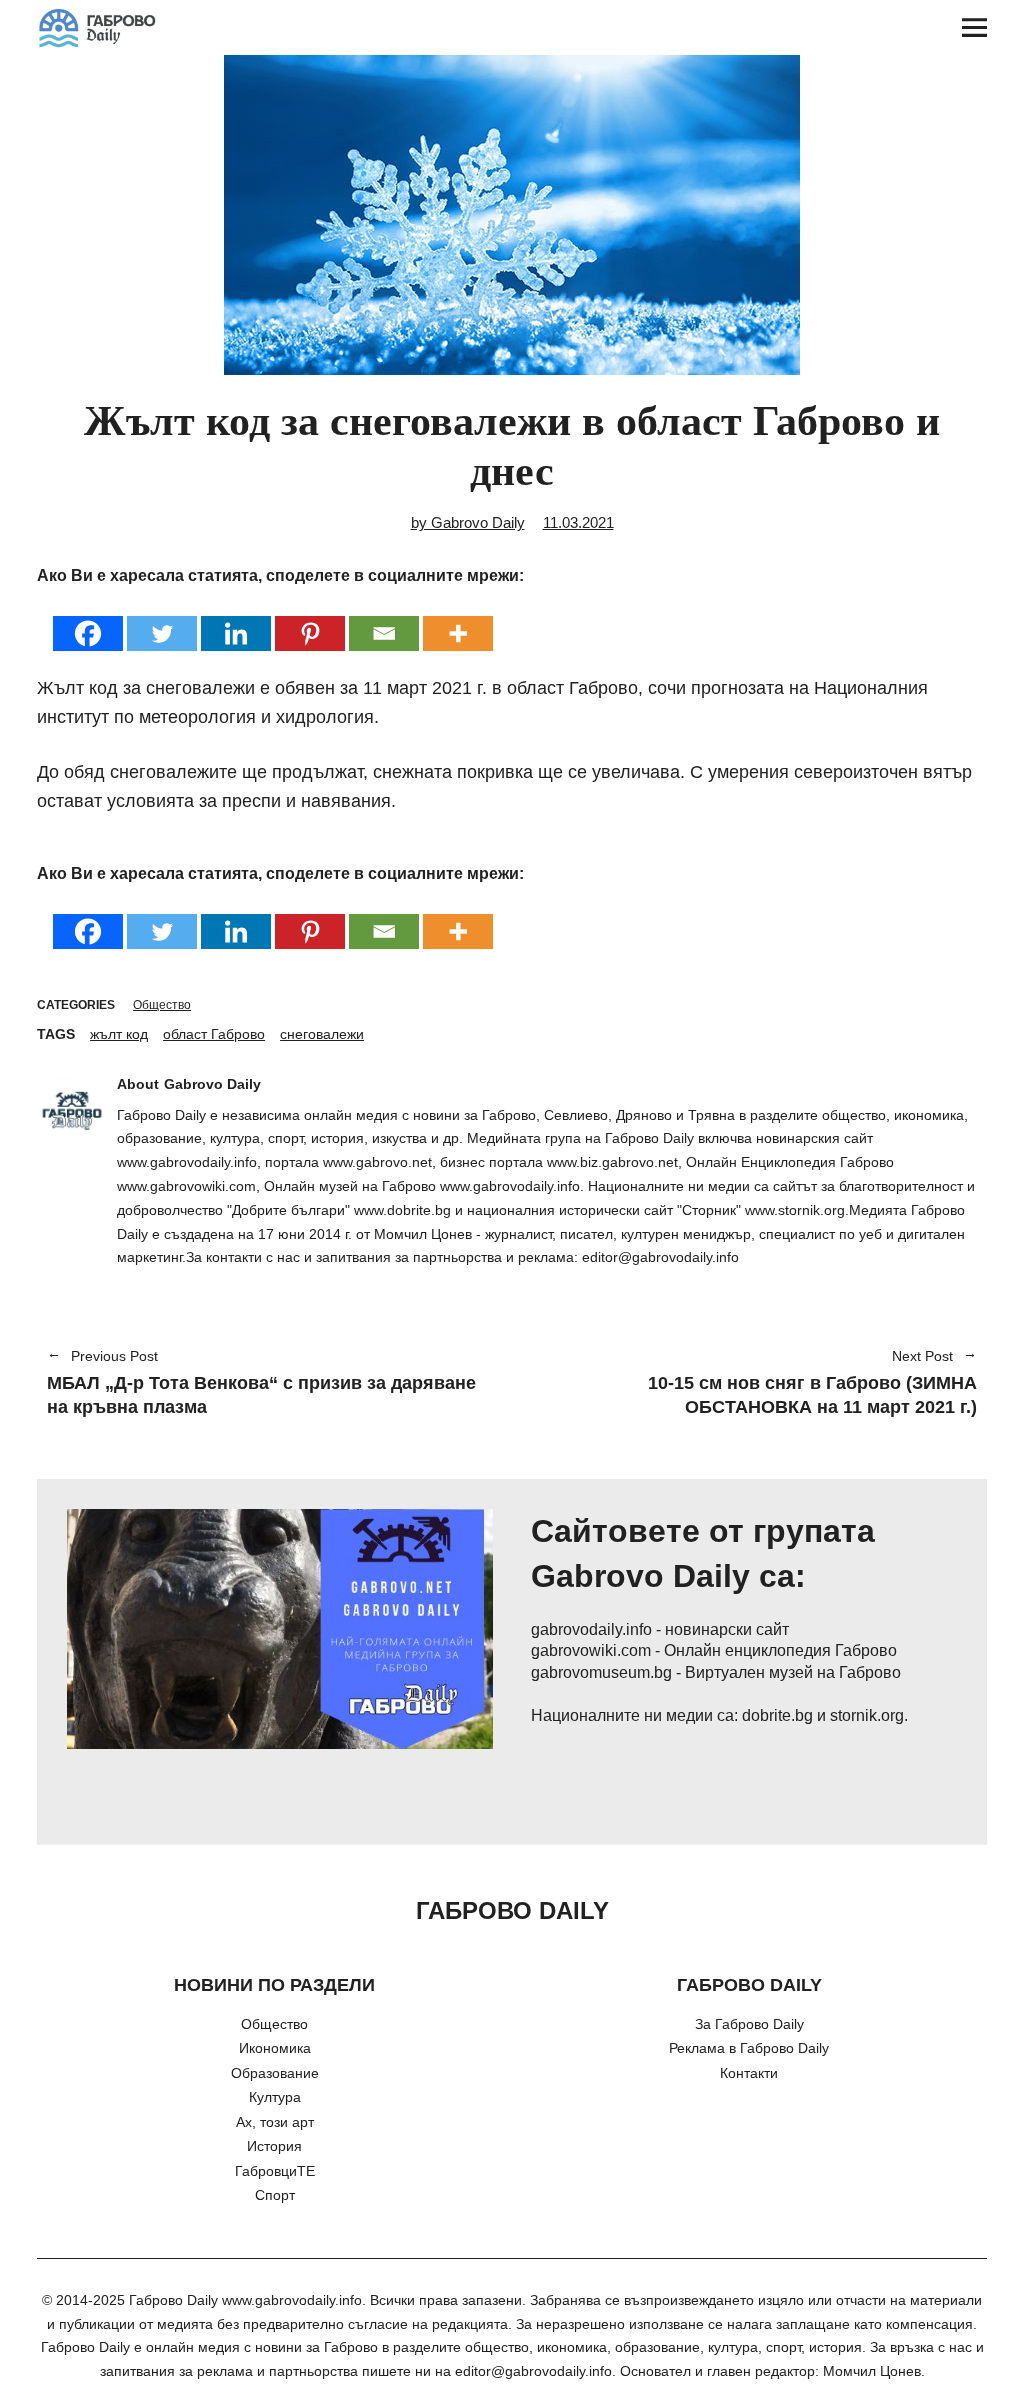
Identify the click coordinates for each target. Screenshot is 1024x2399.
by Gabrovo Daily (468, 522)
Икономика (275, 2048)
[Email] (384, 620)
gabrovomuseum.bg (601, 1672)
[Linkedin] (236, 620)
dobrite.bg (777, 1715)
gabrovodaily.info (591, 1629)
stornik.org (867, 1715)
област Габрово (214, 1034)
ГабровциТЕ (275, 2171)
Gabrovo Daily (212, 1084)
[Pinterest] (310, 620)
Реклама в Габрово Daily (749, 2048)
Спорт (275, 2195)
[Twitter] (162, 620)
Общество (162, 1005)
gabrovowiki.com (591, 1650)
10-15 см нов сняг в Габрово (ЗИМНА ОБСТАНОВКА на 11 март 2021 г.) (754, 1383)
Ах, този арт (275, 2122)
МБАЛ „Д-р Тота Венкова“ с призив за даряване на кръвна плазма (261, 1383)
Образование (275, 2073)
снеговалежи (322, 1034)
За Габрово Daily (749, 2024)
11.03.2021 (578, 522)
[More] (458, 620)
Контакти (749, 2073)
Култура (275, 2097)
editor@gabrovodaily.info (533, 2371)
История (274, 2146)
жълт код (119, 1034)
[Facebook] (88, 620)
